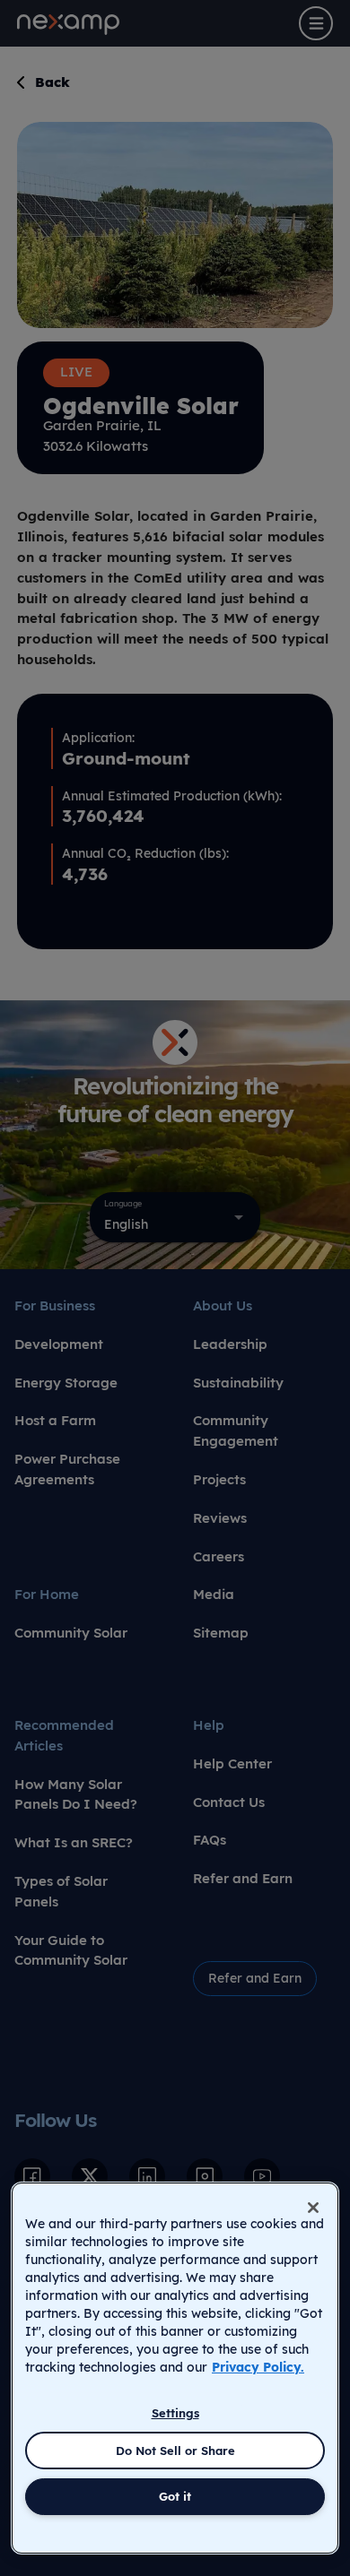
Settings (175, 2413)
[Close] (313, 2208)
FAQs (210, 1840)
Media (214, 1594)
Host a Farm (55, 1420)
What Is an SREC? (74, 1842)
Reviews (220, 1518)
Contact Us (229, 1802)
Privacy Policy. (258, 2367)
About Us (223, 1305)
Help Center (232, 1763)
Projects (219, 1479)
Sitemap (221, 1633)
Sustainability (238, 1383)
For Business (55, 1305)
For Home (47, 1594)
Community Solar (71, 1633)
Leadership (230, 1344)
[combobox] (175, 1217)
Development (59, 1344)
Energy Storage (66, 1383)
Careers (219, 1556)
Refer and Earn (243, 1878)
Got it (175, 2496)
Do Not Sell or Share (175, 2451)
